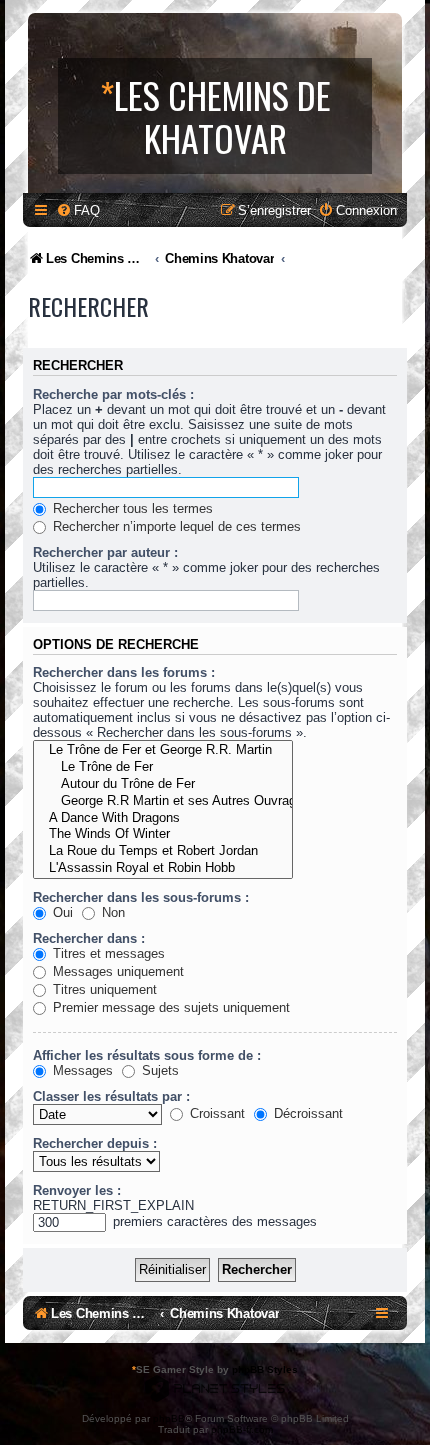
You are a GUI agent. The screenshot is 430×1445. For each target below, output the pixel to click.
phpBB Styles (265, 1369)
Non (111, 912)
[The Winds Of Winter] (163, 834)
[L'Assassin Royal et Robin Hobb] (163, 868)
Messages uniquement (116, 971)
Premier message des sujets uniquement (169, 1007)
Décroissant (306, 1113)
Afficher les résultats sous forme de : (147, 1055)
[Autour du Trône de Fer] (163, 784)
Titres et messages (107, 953)
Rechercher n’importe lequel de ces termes (175, 526)
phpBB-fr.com (242, 1429)
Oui (61, 912)
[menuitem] (78, 210)
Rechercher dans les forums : (124, 672)
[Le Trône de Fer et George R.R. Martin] (163, 750)
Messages (81, 1070)
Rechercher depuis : (95, 1143)
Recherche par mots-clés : (113, 394)
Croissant (215, 1113)
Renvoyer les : (77, 1190)
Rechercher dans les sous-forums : (141, 897)
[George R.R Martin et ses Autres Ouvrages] (163, 801)
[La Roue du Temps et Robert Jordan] (163, 851)
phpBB (169, 1418)
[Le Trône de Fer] (163, 767)
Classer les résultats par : (111, 1096)
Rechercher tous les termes (131, 508)
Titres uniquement (103, 989)
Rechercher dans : (89, 938)
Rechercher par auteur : (105, 552)
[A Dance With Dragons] (163, 818)
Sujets (158, 1070)
